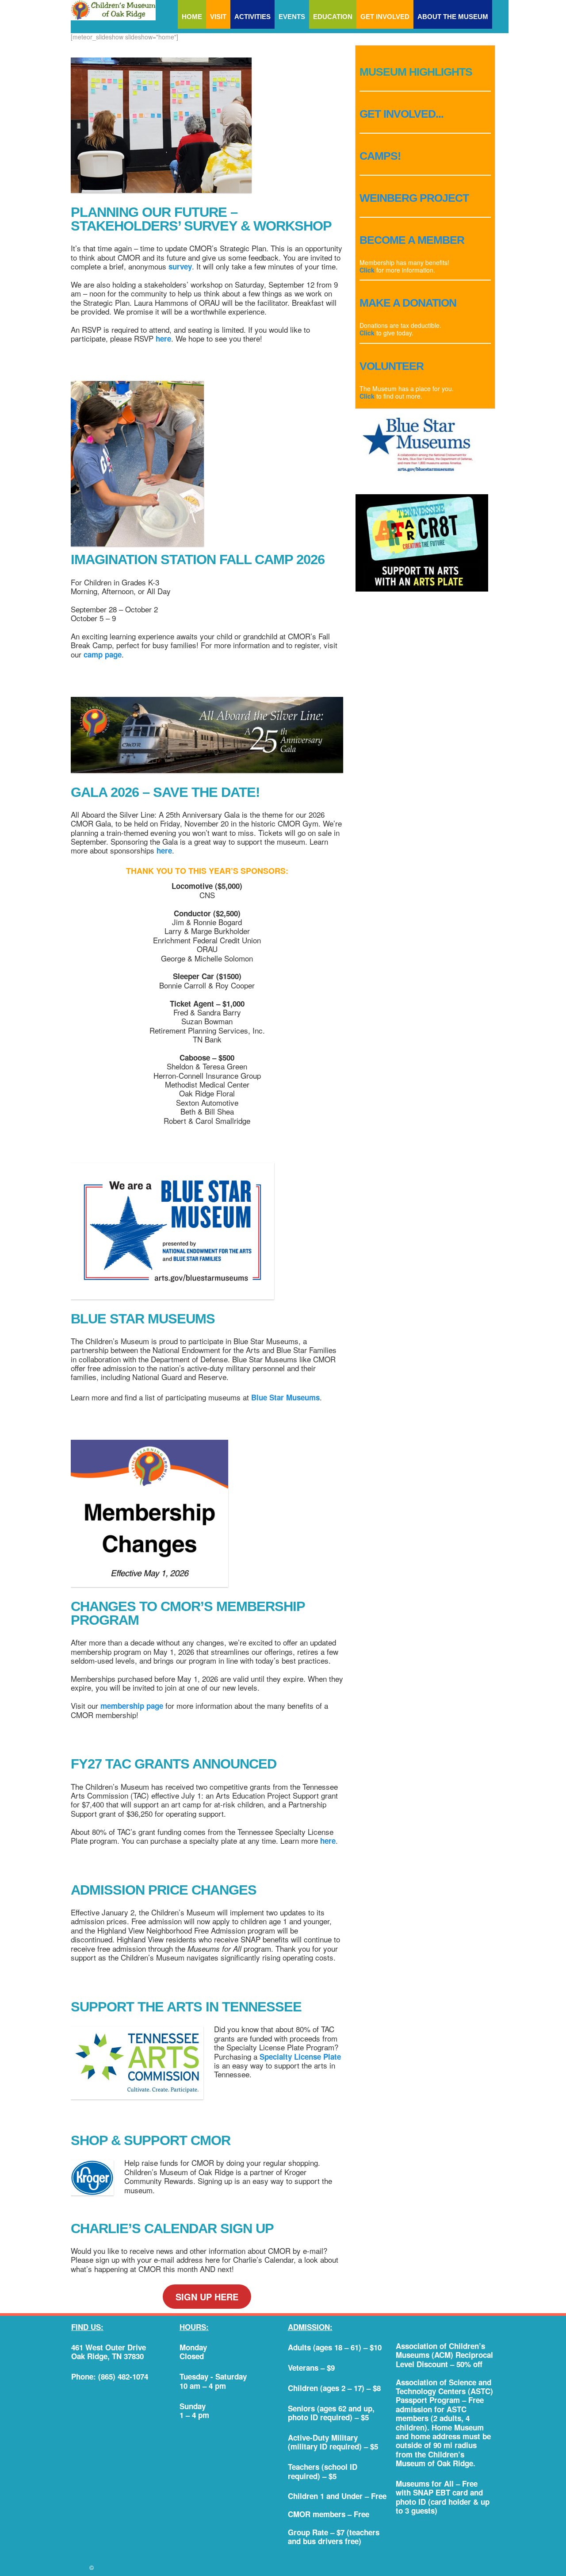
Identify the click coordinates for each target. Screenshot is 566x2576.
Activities (252, 17)
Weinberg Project (414, 198)
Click (368, 270)
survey (180, 266)
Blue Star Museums (285, 1397)
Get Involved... (402, 114)
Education (333, 17)
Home (192, 17)
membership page (132, 1706)
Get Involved (385, 17)
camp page (103, 654)
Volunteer (392, 366)
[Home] (113, 10)
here (163, 338)
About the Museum (453, 17)
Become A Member (412, 240)
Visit (218, 17)
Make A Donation (408, 303)
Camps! (380, 156)
